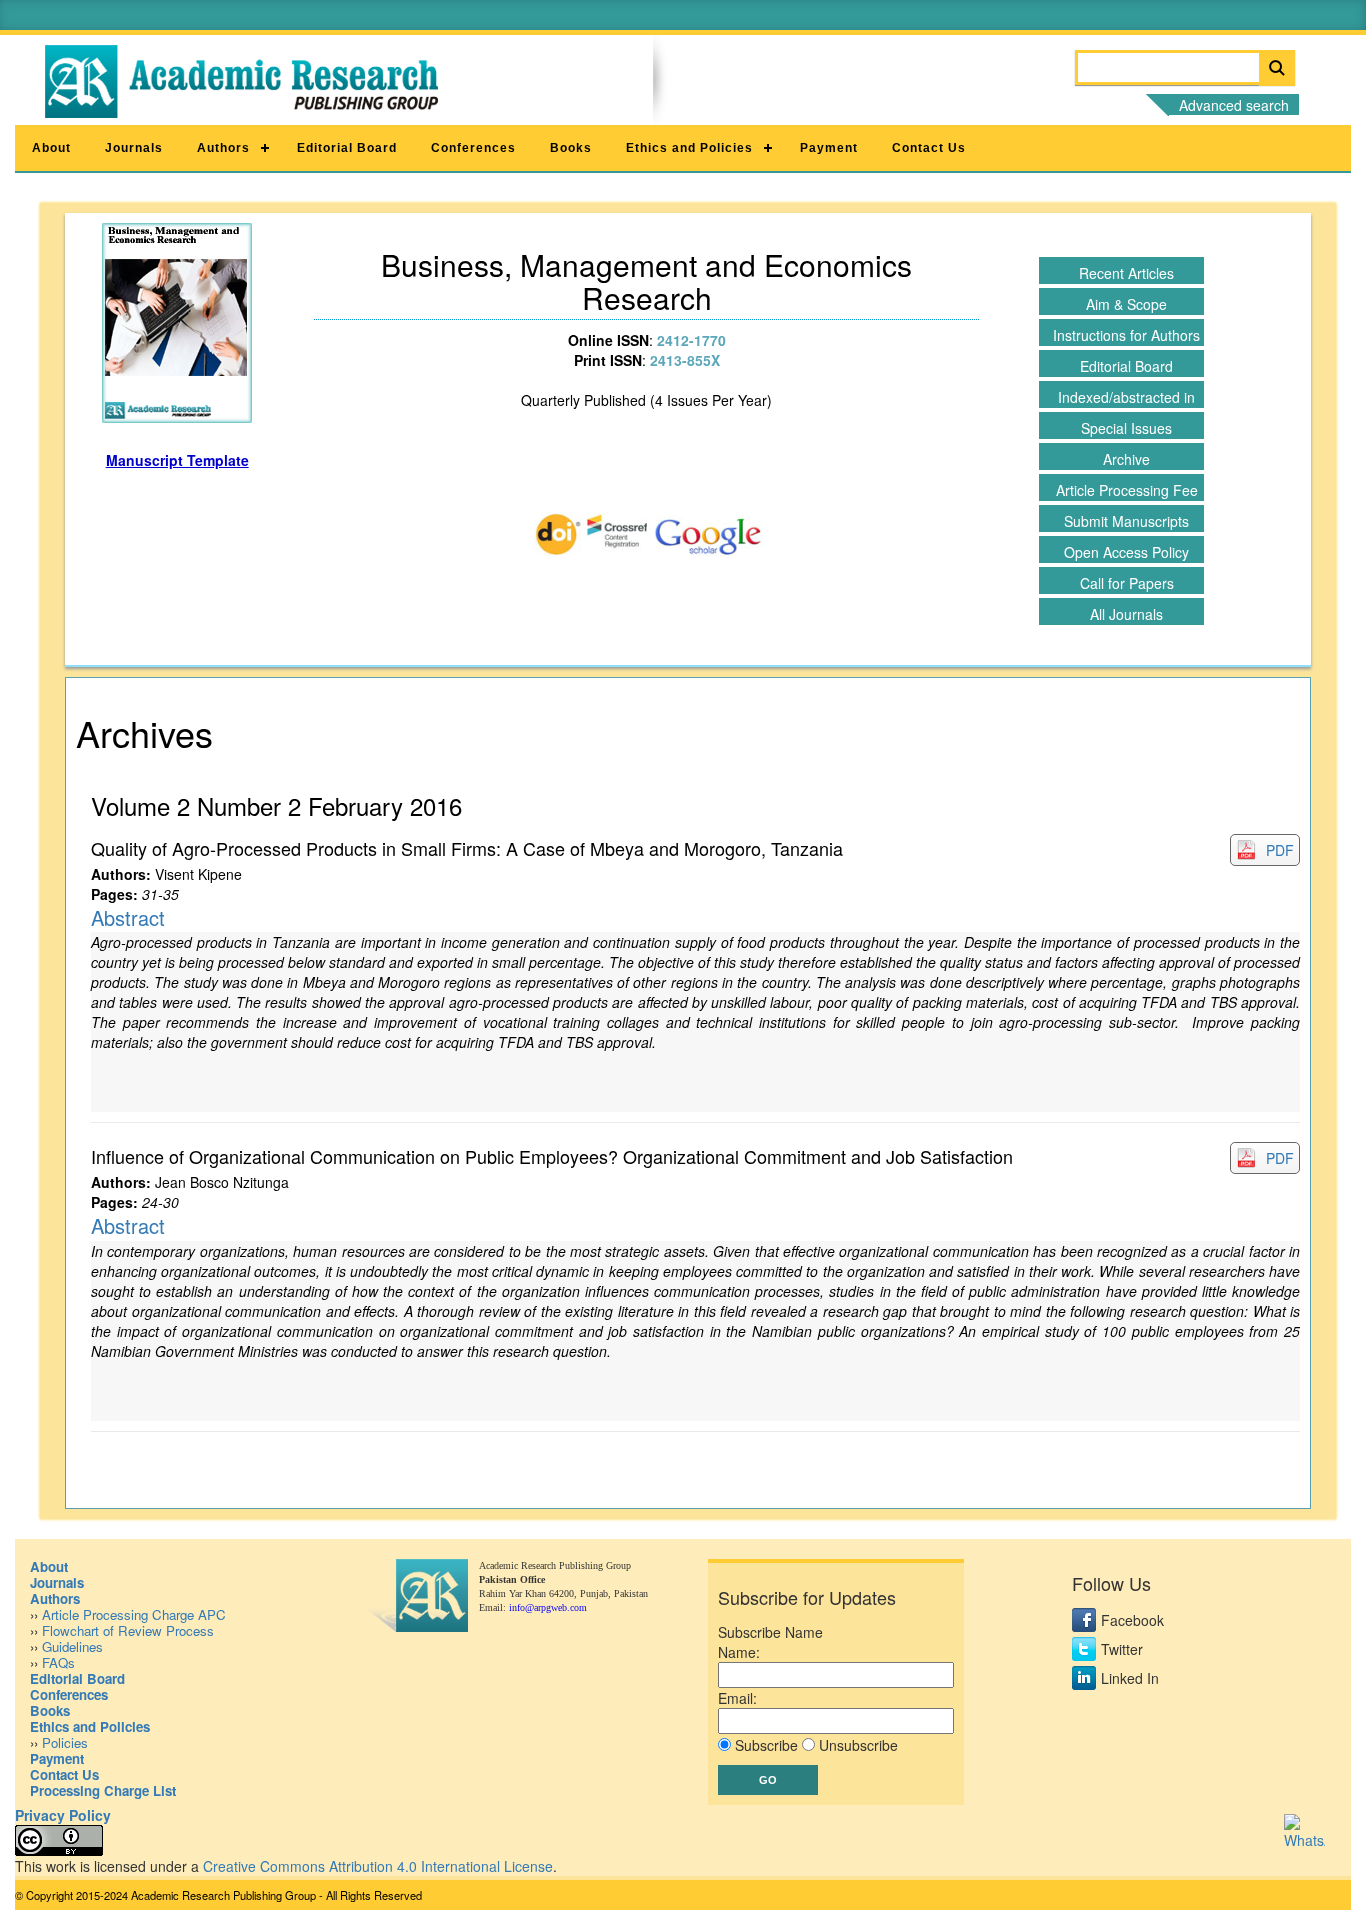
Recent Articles (1126, 273)
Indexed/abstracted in (1126, 397)
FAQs (58, 1662)
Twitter (1122, 1649)
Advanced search (1234, 105)
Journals (134, 148)
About (51, 148)
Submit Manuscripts (1126, 521)
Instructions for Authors (1126, 335)
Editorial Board (347, 148)
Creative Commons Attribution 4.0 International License (378, 1866)
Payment (829, 148)
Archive (1126, 459)
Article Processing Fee (1127, 490)
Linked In (1130, 1678)
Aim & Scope (1126, 304)
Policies (65, 1742)
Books (571, 148)
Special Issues (1126, 428)
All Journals (1126, 614)
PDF (1280, 850)
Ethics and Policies (689, 148)
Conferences (473, 148)
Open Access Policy (1126, 552)
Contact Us (929, 148)
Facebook (1132, 1620)
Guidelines (72, 1646)
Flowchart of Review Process (128, 1630)
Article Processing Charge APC (134, 1614)
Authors (223, 148)
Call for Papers (1127, 583)
